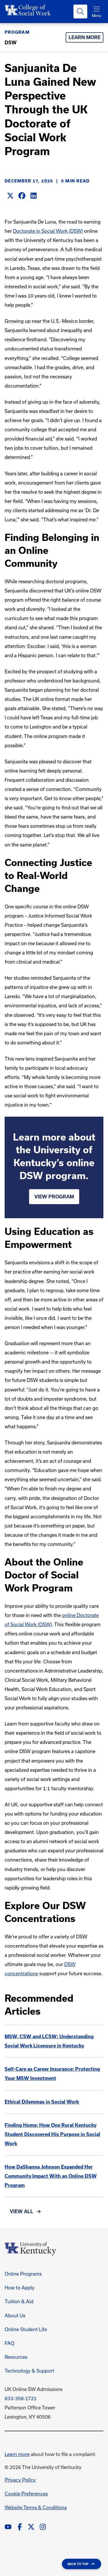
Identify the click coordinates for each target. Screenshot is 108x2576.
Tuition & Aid (19, 2301)
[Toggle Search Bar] (80, 12)
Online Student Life (26, 2329)
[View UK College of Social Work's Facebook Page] (20, 2527)
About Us (15, 2315)
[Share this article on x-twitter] (10, 196)
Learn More (85, 37)
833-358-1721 (21, 2398)
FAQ (10, 2343)
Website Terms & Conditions (36, 2507)
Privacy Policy (20, 2480)
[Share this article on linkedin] (33, 196)
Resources (16, 2357)
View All (21, 2211)
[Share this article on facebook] (22, 196)
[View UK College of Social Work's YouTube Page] (8, 2527)
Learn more (17, 2454)
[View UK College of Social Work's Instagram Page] (43, 2527)
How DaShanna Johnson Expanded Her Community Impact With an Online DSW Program (51, 2176)
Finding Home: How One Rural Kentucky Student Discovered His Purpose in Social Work (52, 2134)
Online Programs (23, 2274)
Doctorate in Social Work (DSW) (48, 231)
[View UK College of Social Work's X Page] (31, 2527)
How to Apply (20, 2288)
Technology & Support (29, 2371)
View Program (54, 1197)
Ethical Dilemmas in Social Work (42, 2102)
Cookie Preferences (26, 2494)
